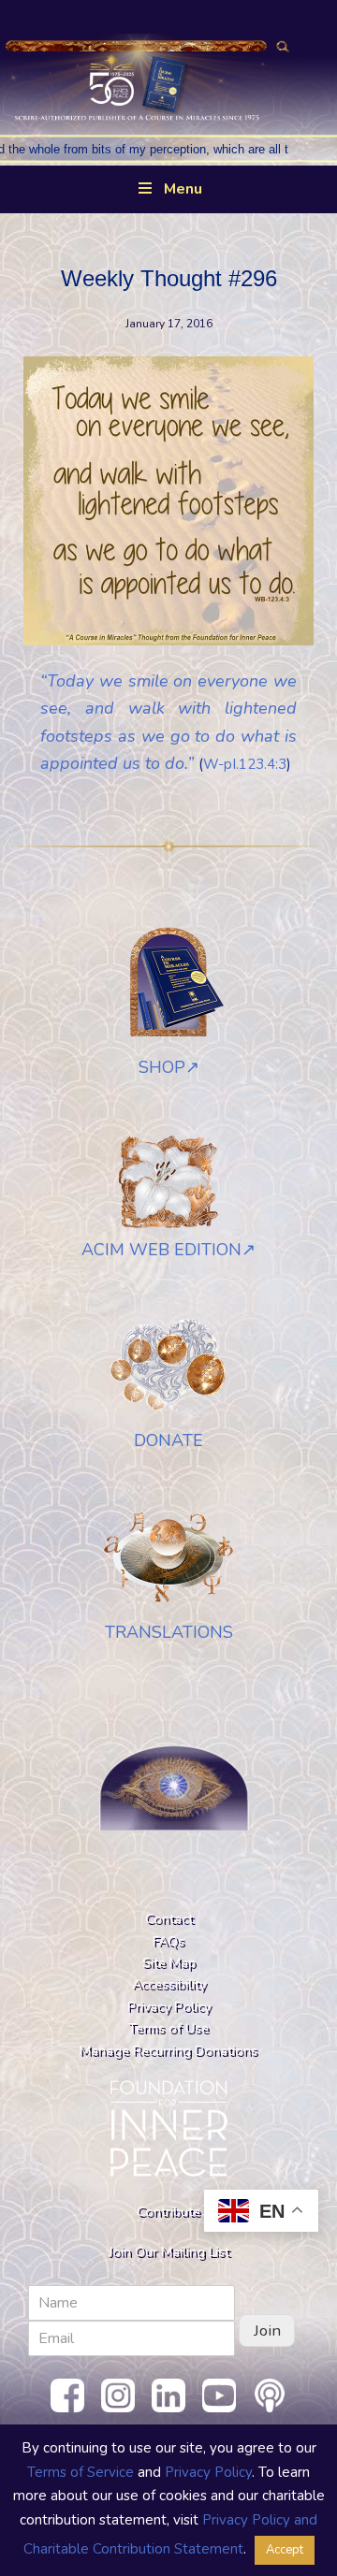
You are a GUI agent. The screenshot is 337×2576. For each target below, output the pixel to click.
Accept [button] (285, 2550)
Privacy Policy (169, 2006)
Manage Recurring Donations (168, 2050)
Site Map (169, 1962)
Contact (169, 1918)
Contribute (168, 2211)
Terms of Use (168, 2028)
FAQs (168, 1941)
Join (267, 2330)
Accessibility (169, 1984)
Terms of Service (81, 2472)
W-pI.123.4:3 (245, 764)
